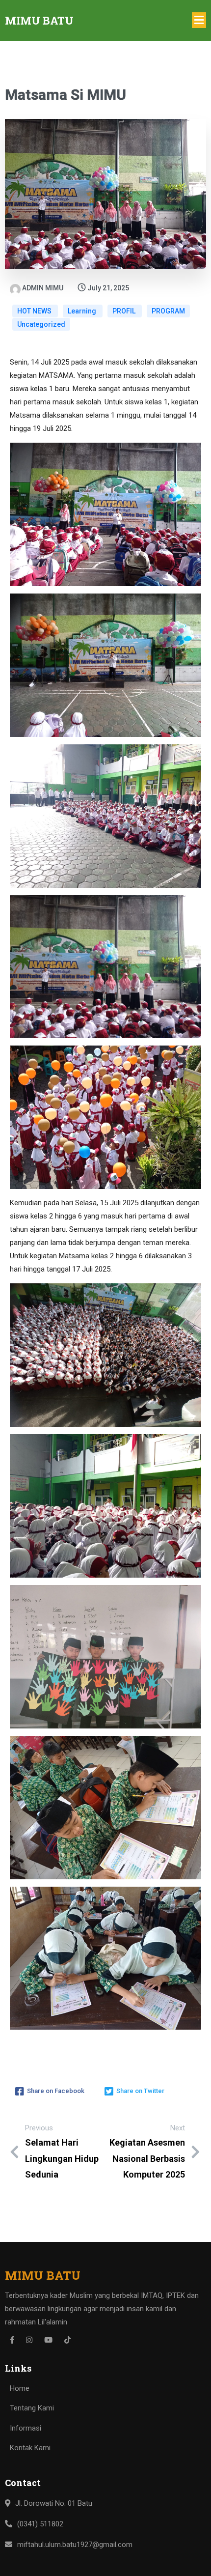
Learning (83, 311)
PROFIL (125, 311)
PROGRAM (168, 311)
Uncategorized (41, 324)
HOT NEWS (35, 311)
